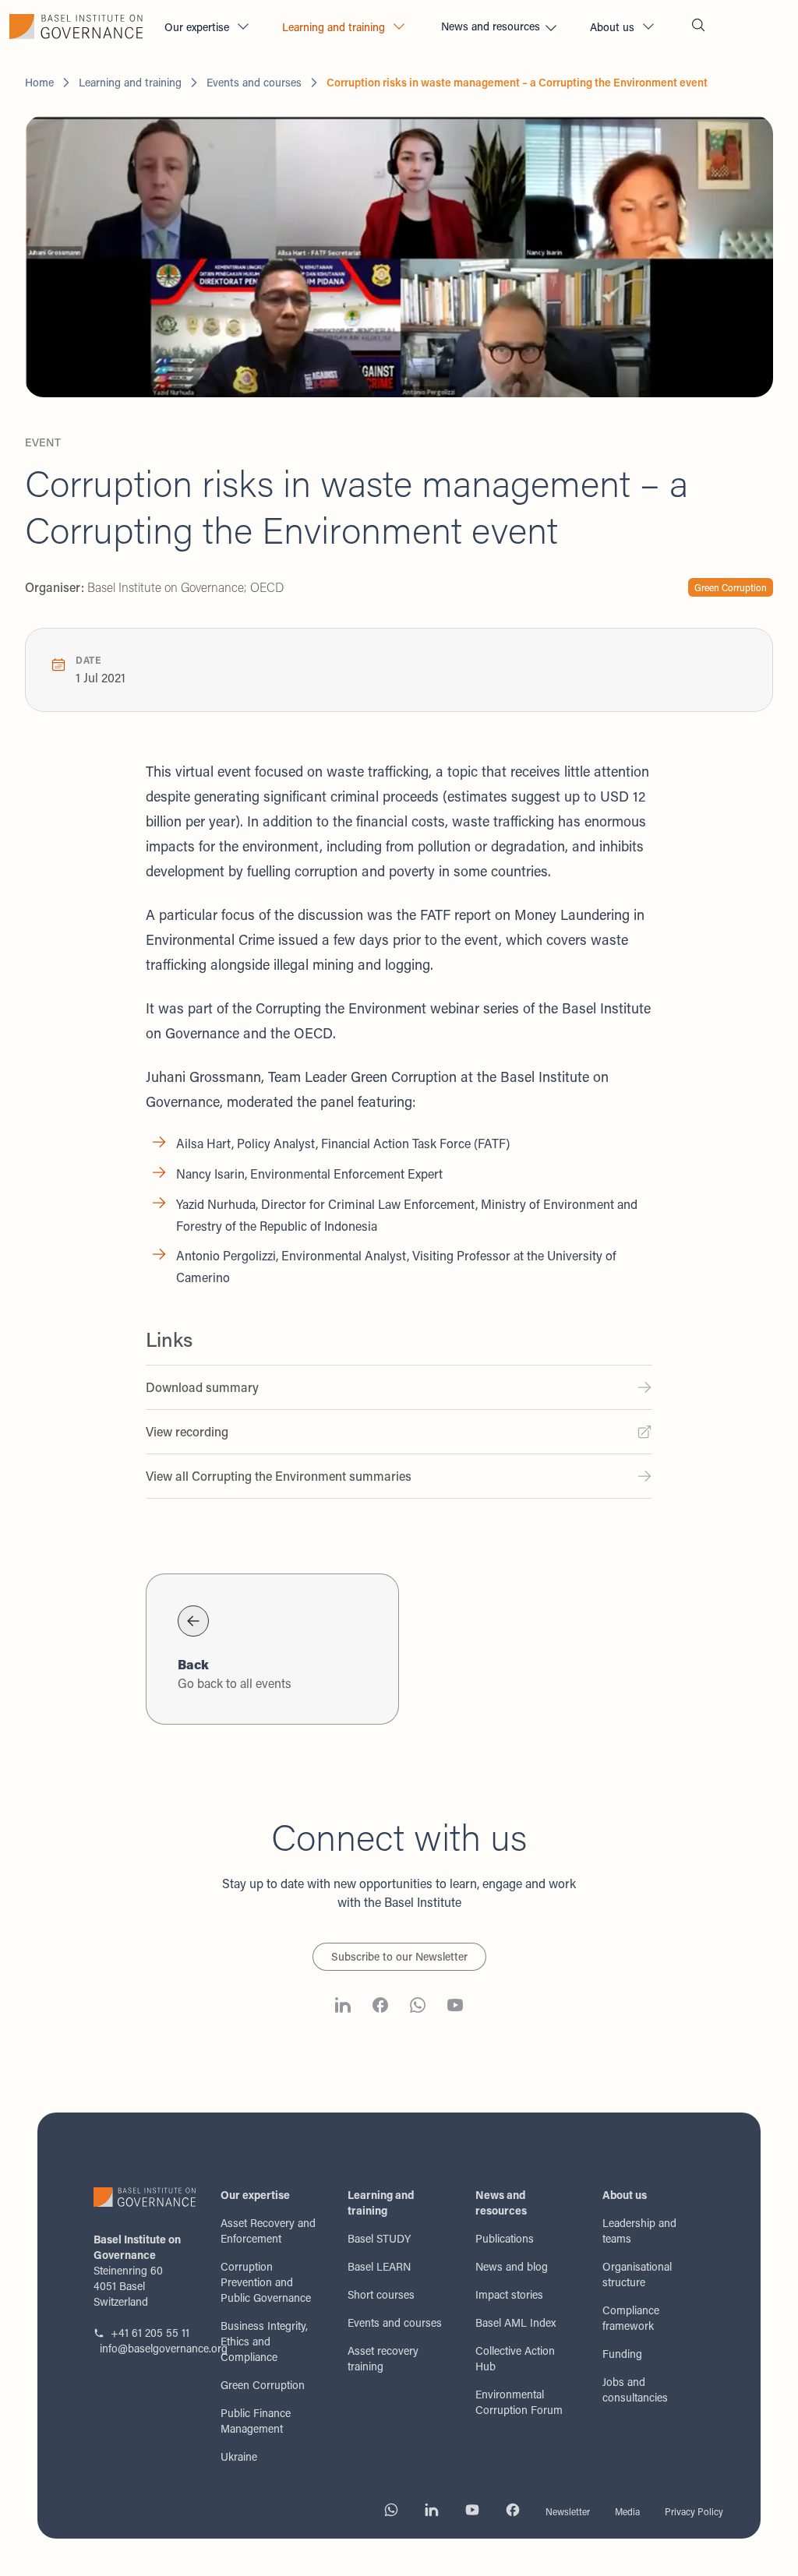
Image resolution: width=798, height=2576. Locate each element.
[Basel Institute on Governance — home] (76, 26)
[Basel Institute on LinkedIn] (343, 2007)
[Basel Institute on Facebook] (380, 2007)
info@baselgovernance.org (148, 2348)
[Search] (698, 27)
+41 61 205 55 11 (150, 2333)
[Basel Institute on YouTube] (455, 2007)
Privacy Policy (694, 2511)
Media (627, 2511)
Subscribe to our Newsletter (399, 1956)
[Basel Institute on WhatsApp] (418, 2007)
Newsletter (568, 2511)
